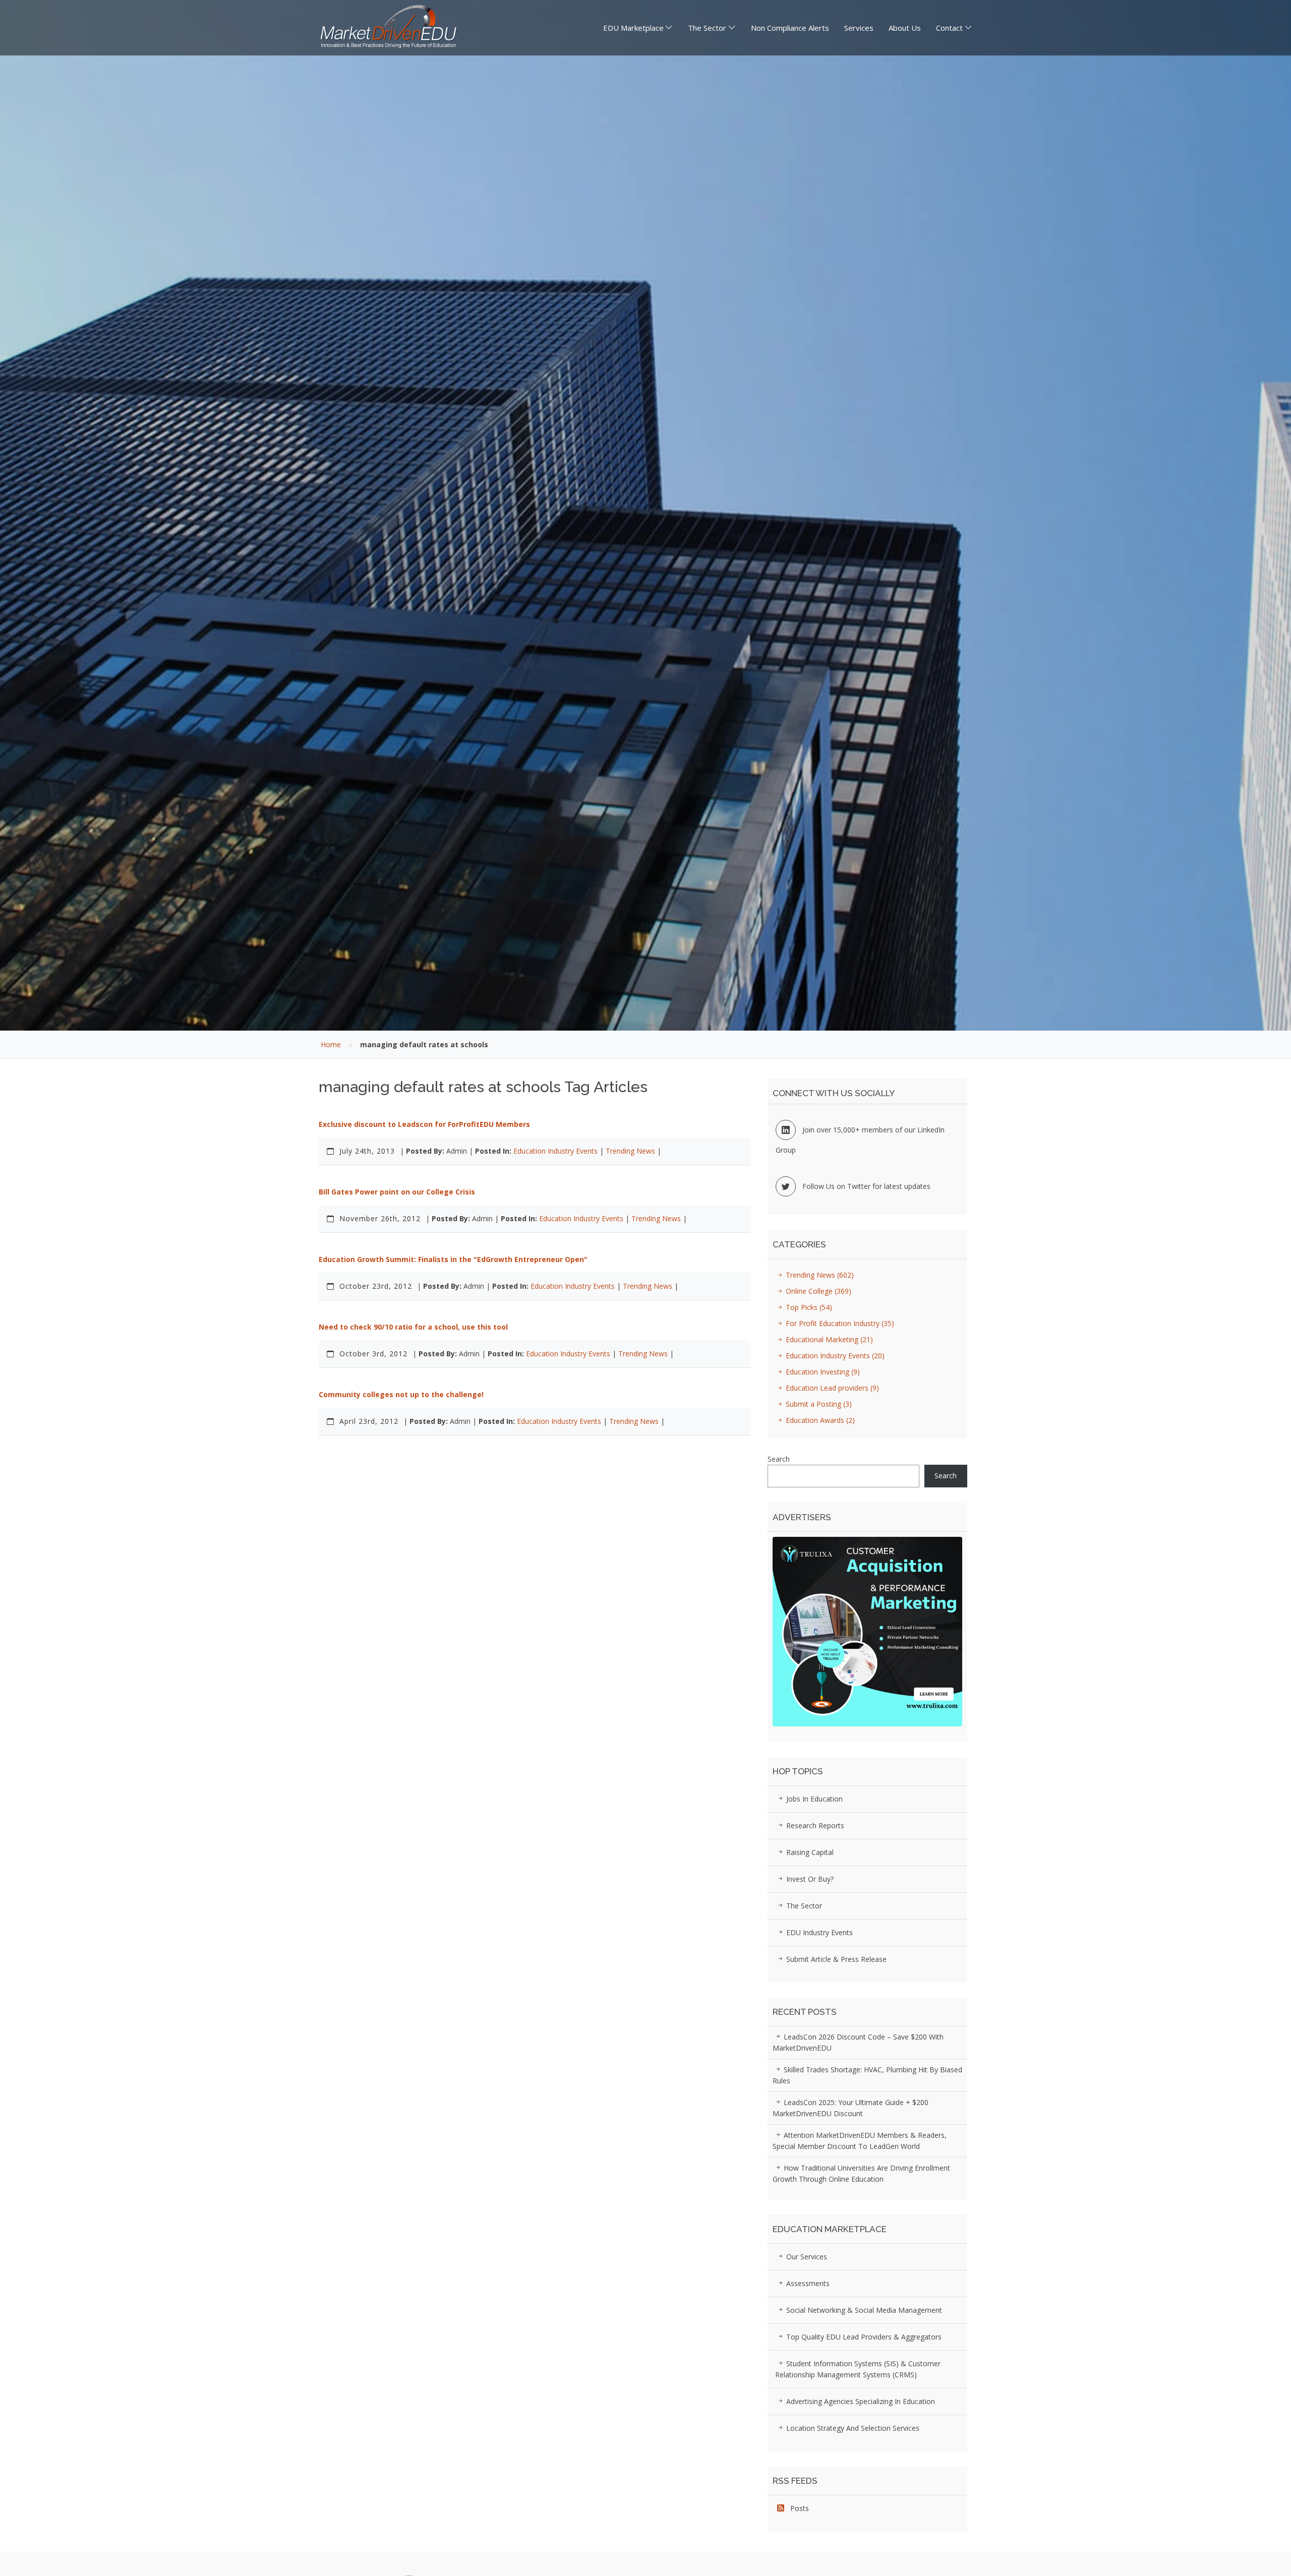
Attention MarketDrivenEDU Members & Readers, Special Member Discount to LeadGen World (860, 2141)
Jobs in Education (813, 1799)
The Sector (707, 28)
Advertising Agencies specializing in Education (860, 2401)
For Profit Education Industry (839, 1323)
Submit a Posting (818, 1404)
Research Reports (814, 1825)
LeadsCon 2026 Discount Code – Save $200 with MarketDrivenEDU (858, 2042)
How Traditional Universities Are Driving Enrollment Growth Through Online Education (861, 2173)
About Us (905, 28)
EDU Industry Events (818, 1932)
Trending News (630, 1151)
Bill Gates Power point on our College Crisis (397, 1192)
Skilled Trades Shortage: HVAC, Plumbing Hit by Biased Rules (867, 2075)
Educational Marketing (828, 1339)
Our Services (806, 2257)
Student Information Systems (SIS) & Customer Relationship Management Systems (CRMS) (858, 2369)
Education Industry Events (555, 1151)
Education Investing (822, 1372)
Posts (797, 2508)
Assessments (807, 2283)
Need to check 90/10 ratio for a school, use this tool (413, 1327)
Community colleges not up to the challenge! (401, 1394)
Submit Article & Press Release (835, 1959)
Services (859, 28)
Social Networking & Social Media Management (863, 2310)
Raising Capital (809, 1852)
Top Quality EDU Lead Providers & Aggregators (863, 2337)
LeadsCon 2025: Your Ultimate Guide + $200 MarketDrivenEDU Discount (850, 2108)
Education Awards (819, 1420)
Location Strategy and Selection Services (852, 2428)
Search (779, 1459)
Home (331, 1044)
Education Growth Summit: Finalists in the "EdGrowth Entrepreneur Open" (453, 1259)
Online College (817, 1291)
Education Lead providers (831, 1388)
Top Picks (808, 1307)
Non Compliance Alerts (790, 28)
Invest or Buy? (809, 1879)
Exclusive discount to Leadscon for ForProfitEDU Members (424, 1124)
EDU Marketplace (633, 28)
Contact (949, 28)
